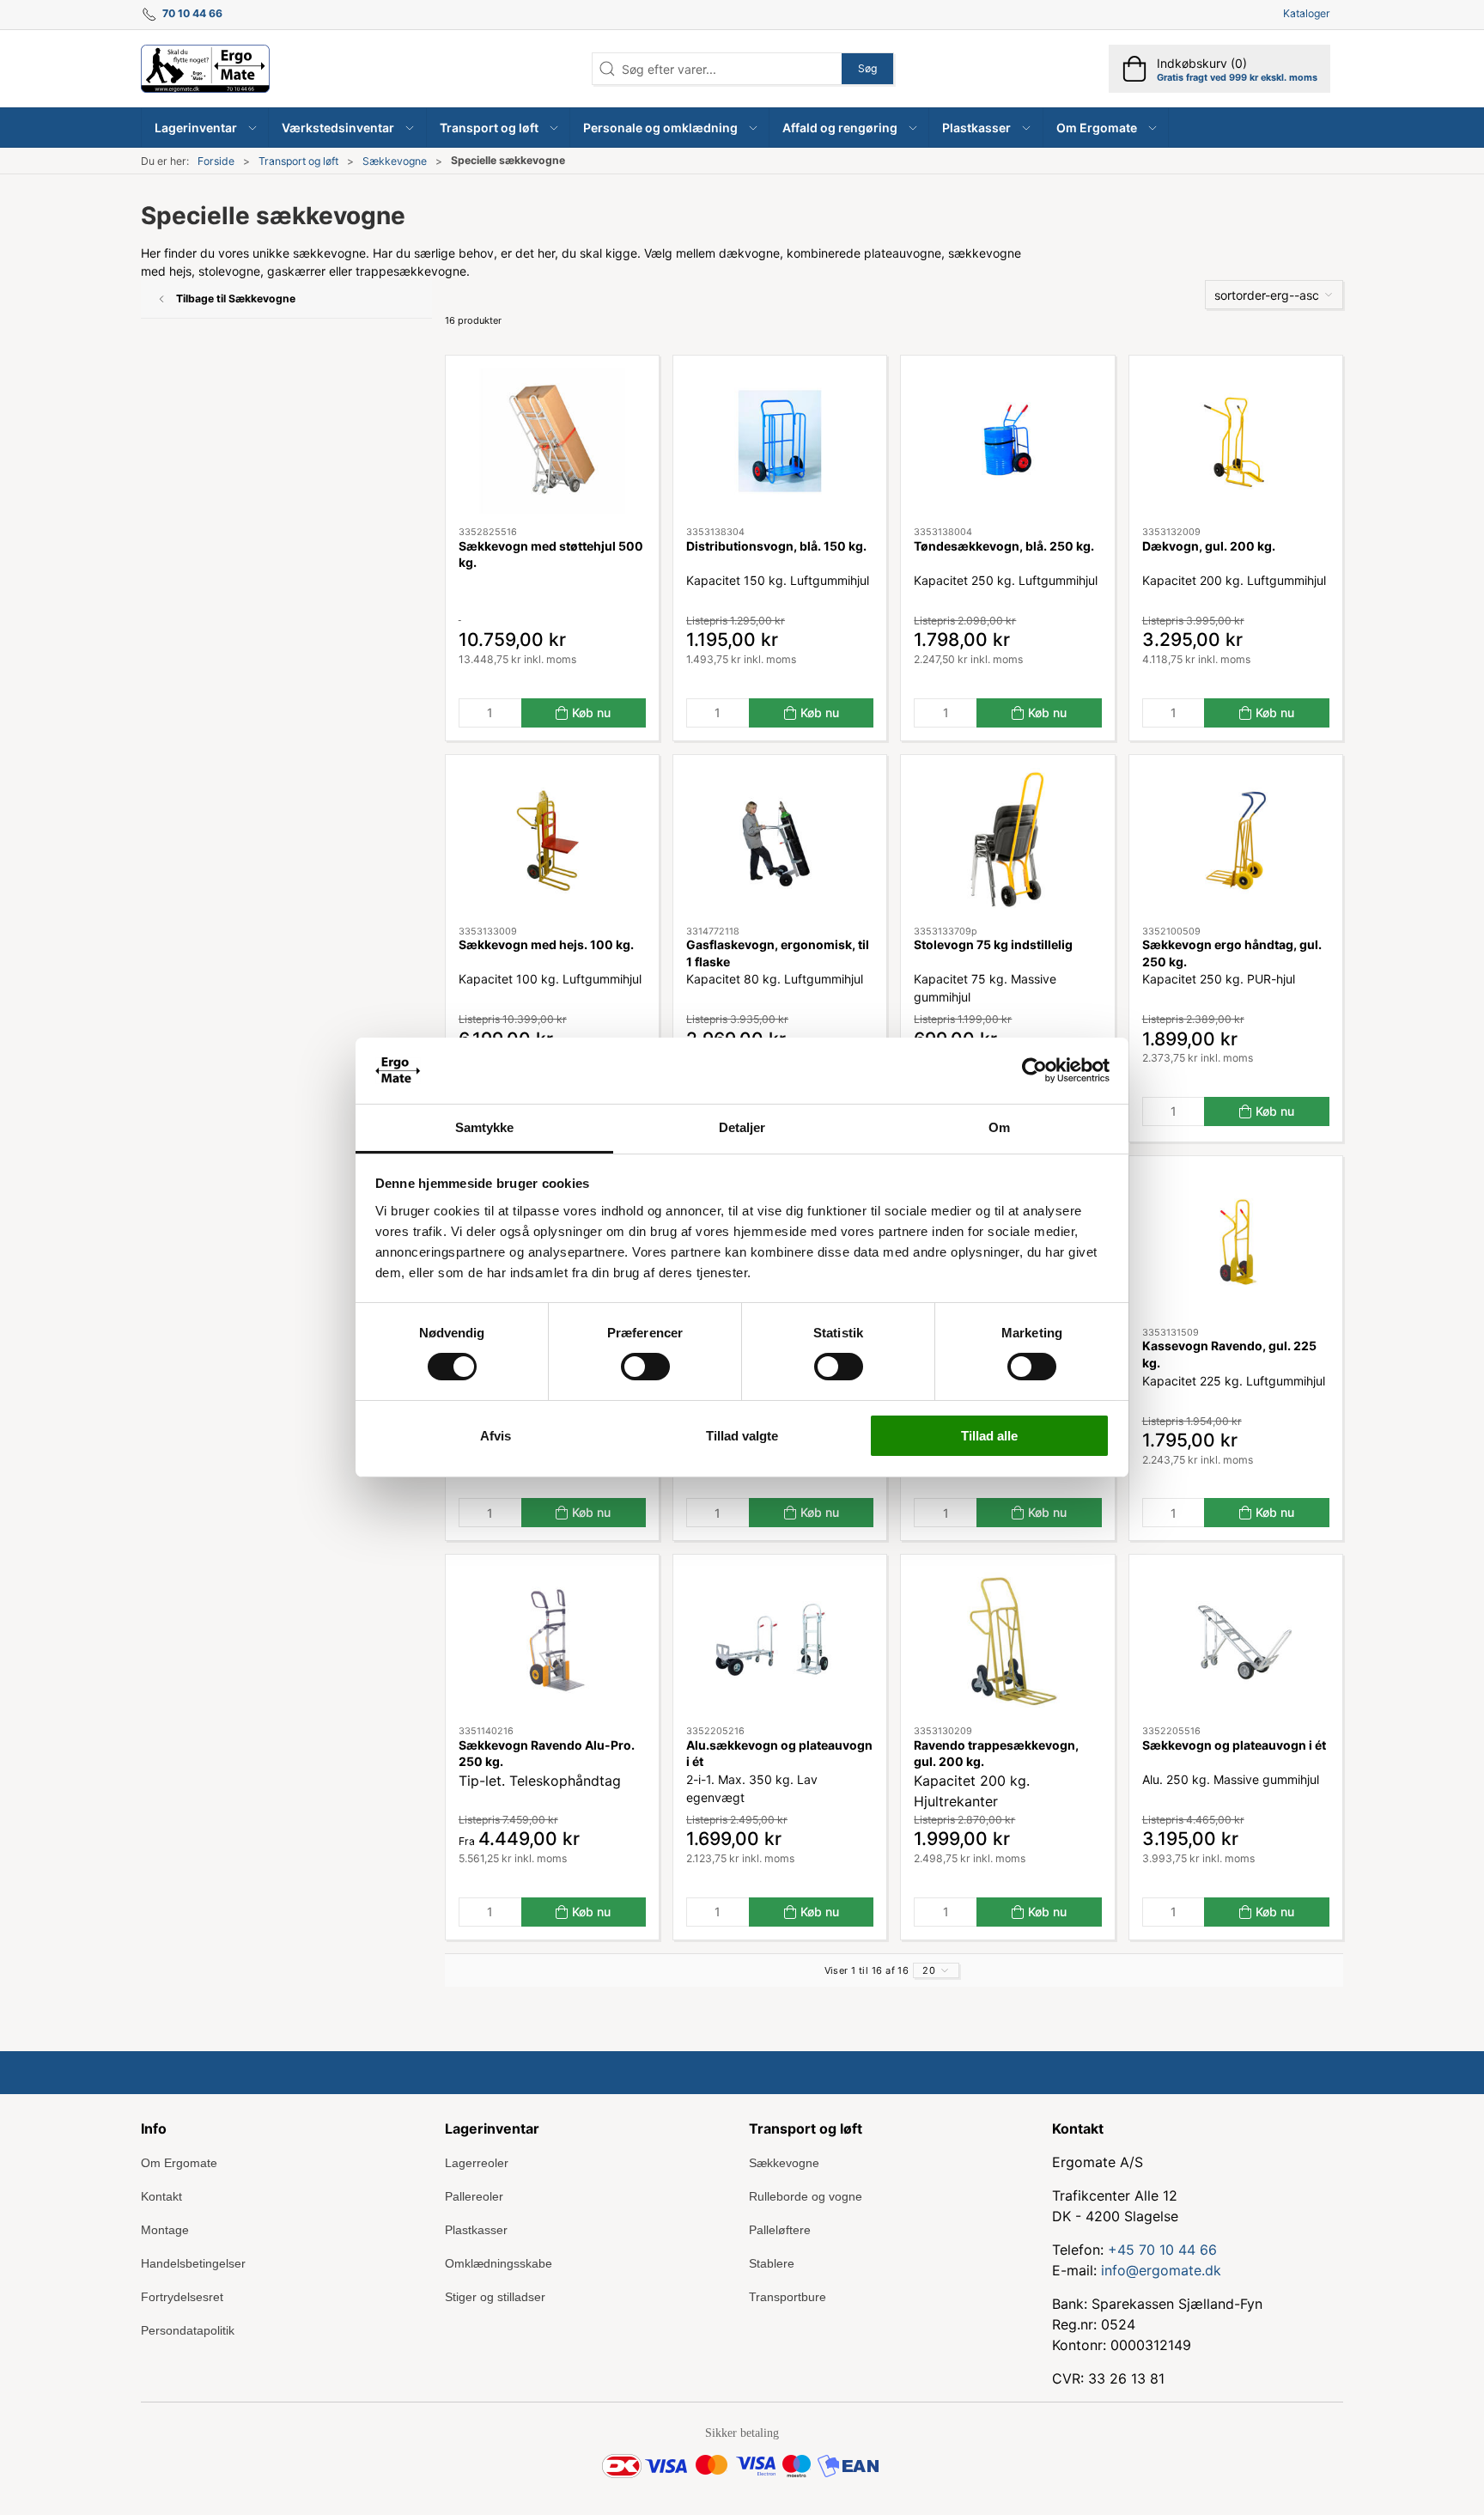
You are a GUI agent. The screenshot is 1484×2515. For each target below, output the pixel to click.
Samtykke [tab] (485, 1127)
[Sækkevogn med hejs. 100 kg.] (552, 840)
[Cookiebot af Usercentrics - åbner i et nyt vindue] (1034, 1070)
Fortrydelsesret (182, 2297)
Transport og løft (298, 161)
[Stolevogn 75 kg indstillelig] (1007, 840)
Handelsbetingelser (193, 2263)
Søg (867, 68)
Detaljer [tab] (742, 1127)
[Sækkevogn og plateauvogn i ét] (1236, 1640)
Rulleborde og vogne (806, 2196)
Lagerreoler (477, 2163)
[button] (205, 128)
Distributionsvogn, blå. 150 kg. (776, 546)
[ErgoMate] (205, 69)
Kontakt (161, 2196)
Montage (165, 2230)
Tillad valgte (742, 1436)
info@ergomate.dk (1161, 2270)
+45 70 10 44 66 (1162, 2250)
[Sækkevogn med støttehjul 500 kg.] (552, 441)
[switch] (645, 1367)
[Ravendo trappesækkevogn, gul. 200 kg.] (1007, 1640)
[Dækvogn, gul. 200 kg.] (1236, 441)
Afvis (496, 1436)
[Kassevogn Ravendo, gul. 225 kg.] (1236, 1242)
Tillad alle (989, 1436)
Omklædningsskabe (499, 2263)
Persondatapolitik (188, 2330)
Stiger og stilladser (495, 2297)
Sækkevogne (395, 161)
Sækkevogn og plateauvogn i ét (1234, 1745)
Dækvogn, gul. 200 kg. (1209, 546)
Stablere (772, 2263)
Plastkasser (476, 2230)
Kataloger (1307, 13)
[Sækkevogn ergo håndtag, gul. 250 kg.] (1236, 840)
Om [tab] (999, 1127)
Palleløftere (780, 2230)
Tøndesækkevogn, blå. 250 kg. (1004, 546)
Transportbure (788, 2297)
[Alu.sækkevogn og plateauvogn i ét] (780, 1640)
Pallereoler (474, 2196)
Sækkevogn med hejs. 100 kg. (546, 944)
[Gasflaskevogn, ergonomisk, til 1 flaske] (780, 840)
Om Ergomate (179, 2163)
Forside (216, 161)
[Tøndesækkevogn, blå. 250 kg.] (1007, 441)
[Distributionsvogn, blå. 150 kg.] (780, 441)
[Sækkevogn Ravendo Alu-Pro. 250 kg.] (552, 1640)
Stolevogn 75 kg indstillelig (993, 944)
